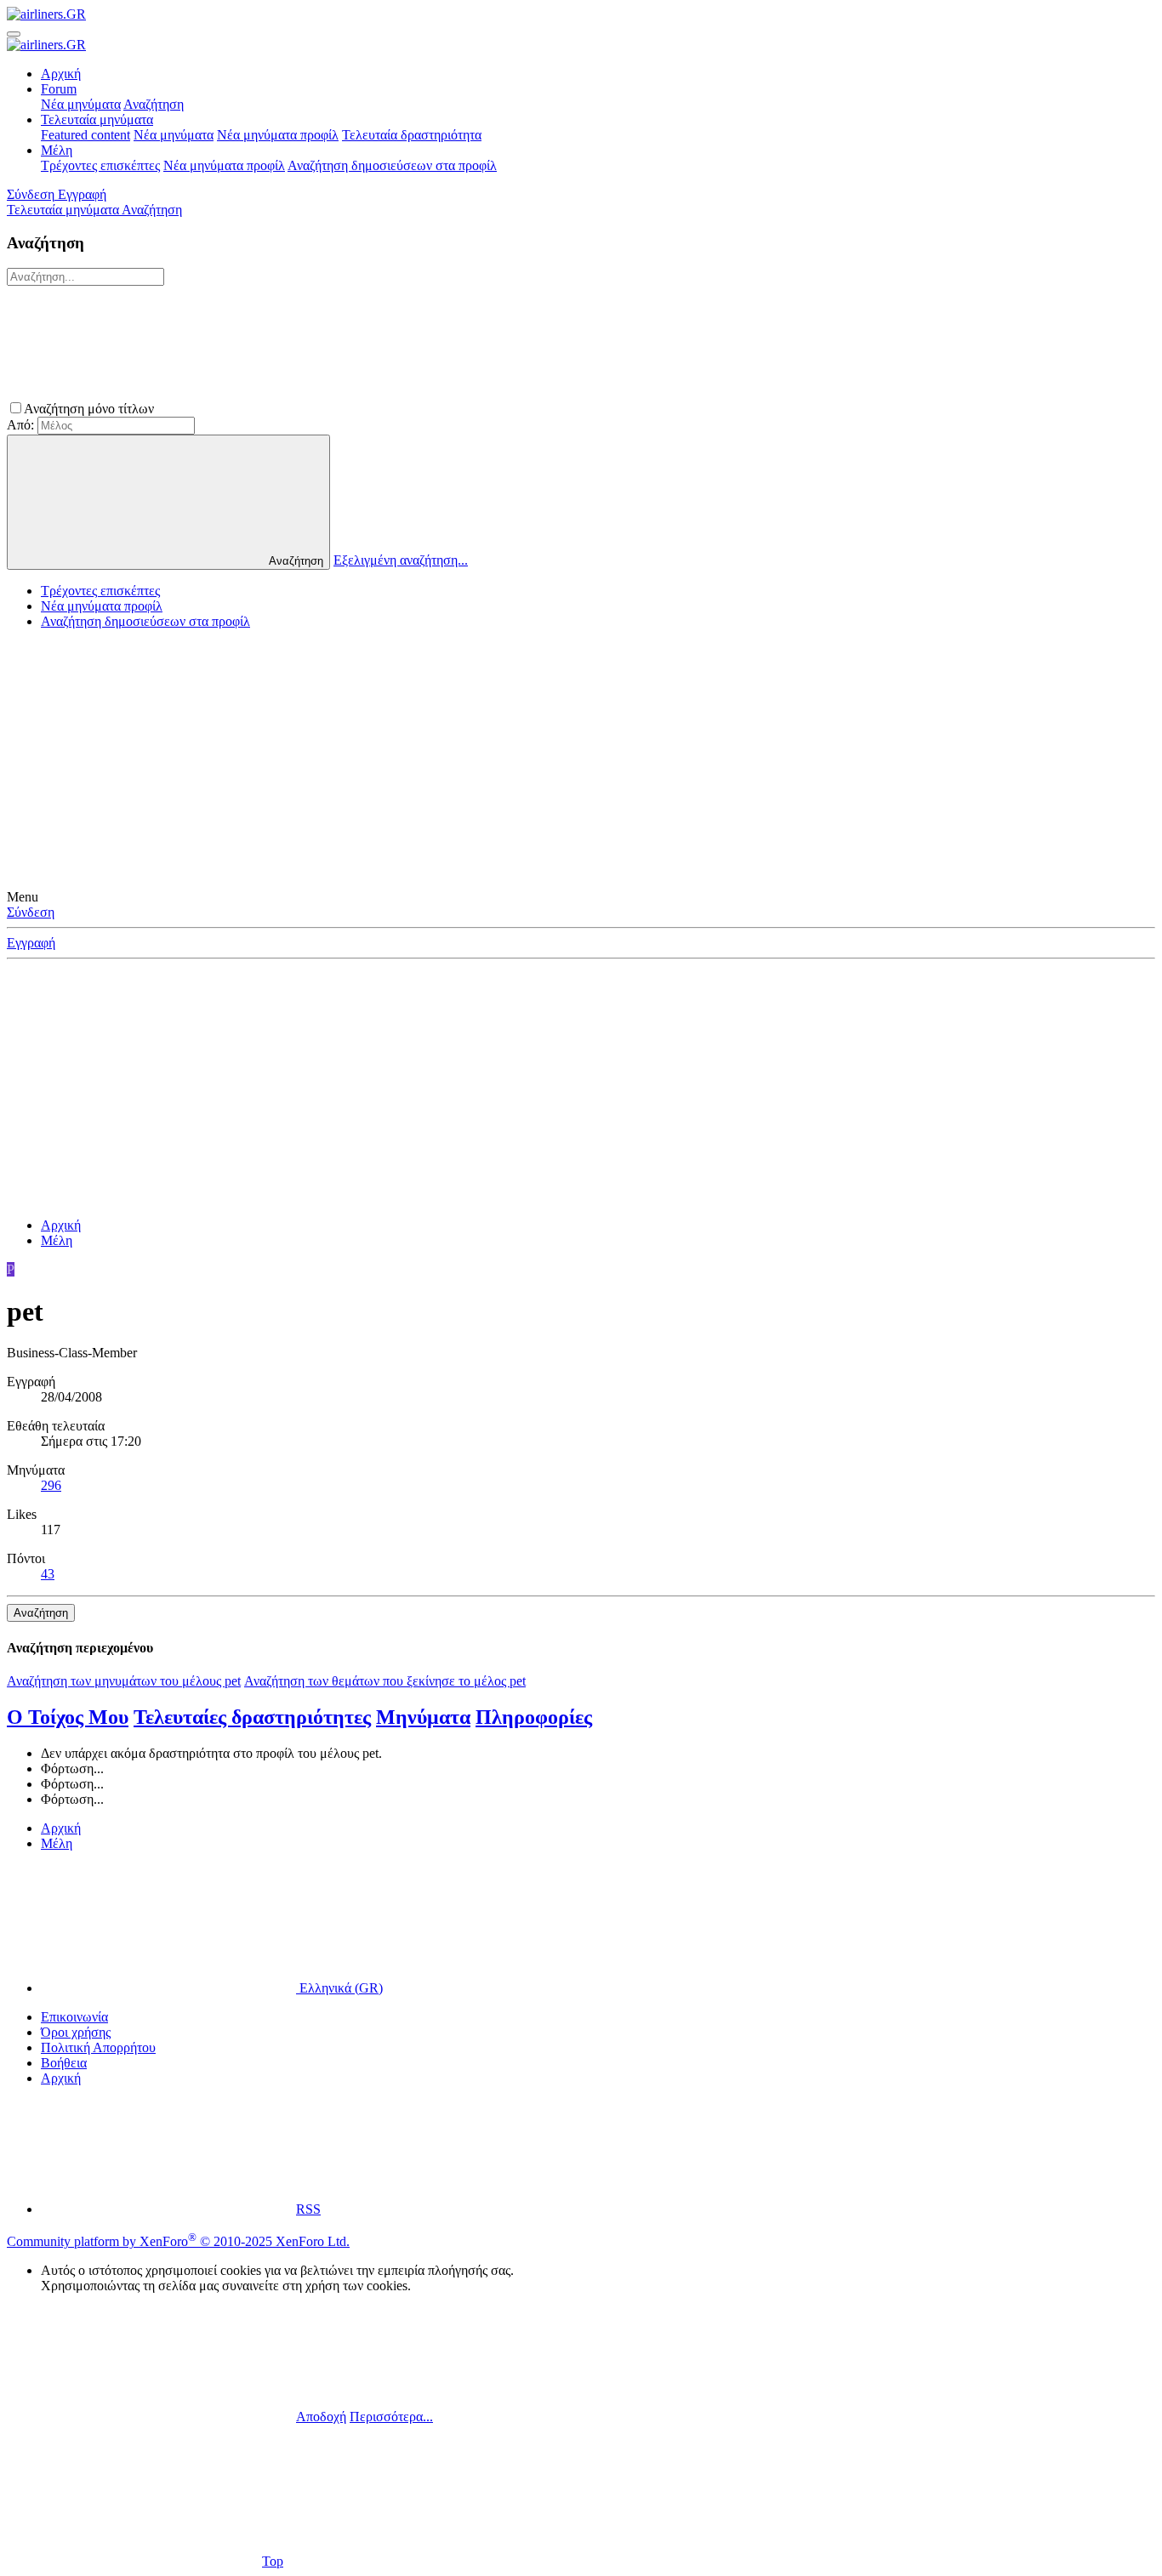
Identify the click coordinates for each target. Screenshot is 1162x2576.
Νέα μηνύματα (81, 104)
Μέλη (57, 150)
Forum (59, 89)
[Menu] (14, 34)
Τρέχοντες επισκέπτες (100, 165)
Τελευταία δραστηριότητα (412, 135)
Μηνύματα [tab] (423, 1717)
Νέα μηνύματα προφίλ (278, 135)
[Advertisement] (581, 762)
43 (48, 1574)
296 (51, 1485)
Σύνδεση (31, 912)
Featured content (85, 135)
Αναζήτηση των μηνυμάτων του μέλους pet (124, 1681)
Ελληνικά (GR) (339, 1988)
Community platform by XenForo (178, 2241)
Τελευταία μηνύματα (97, 119)
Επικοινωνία (74, 2017)
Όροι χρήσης (76, 2032)
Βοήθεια (64, 2063)
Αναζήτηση (154, 104)
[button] (285, 409)
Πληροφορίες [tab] (534, 1717)
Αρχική (61, 74)
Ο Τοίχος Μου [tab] (68, 1717)
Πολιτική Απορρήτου (98, 2047)
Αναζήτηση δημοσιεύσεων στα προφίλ (392, 165)
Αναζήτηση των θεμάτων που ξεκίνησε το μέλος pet (385, 1681)
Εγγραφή (31, 943)
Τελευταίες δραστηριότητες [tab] (252, 1717)
